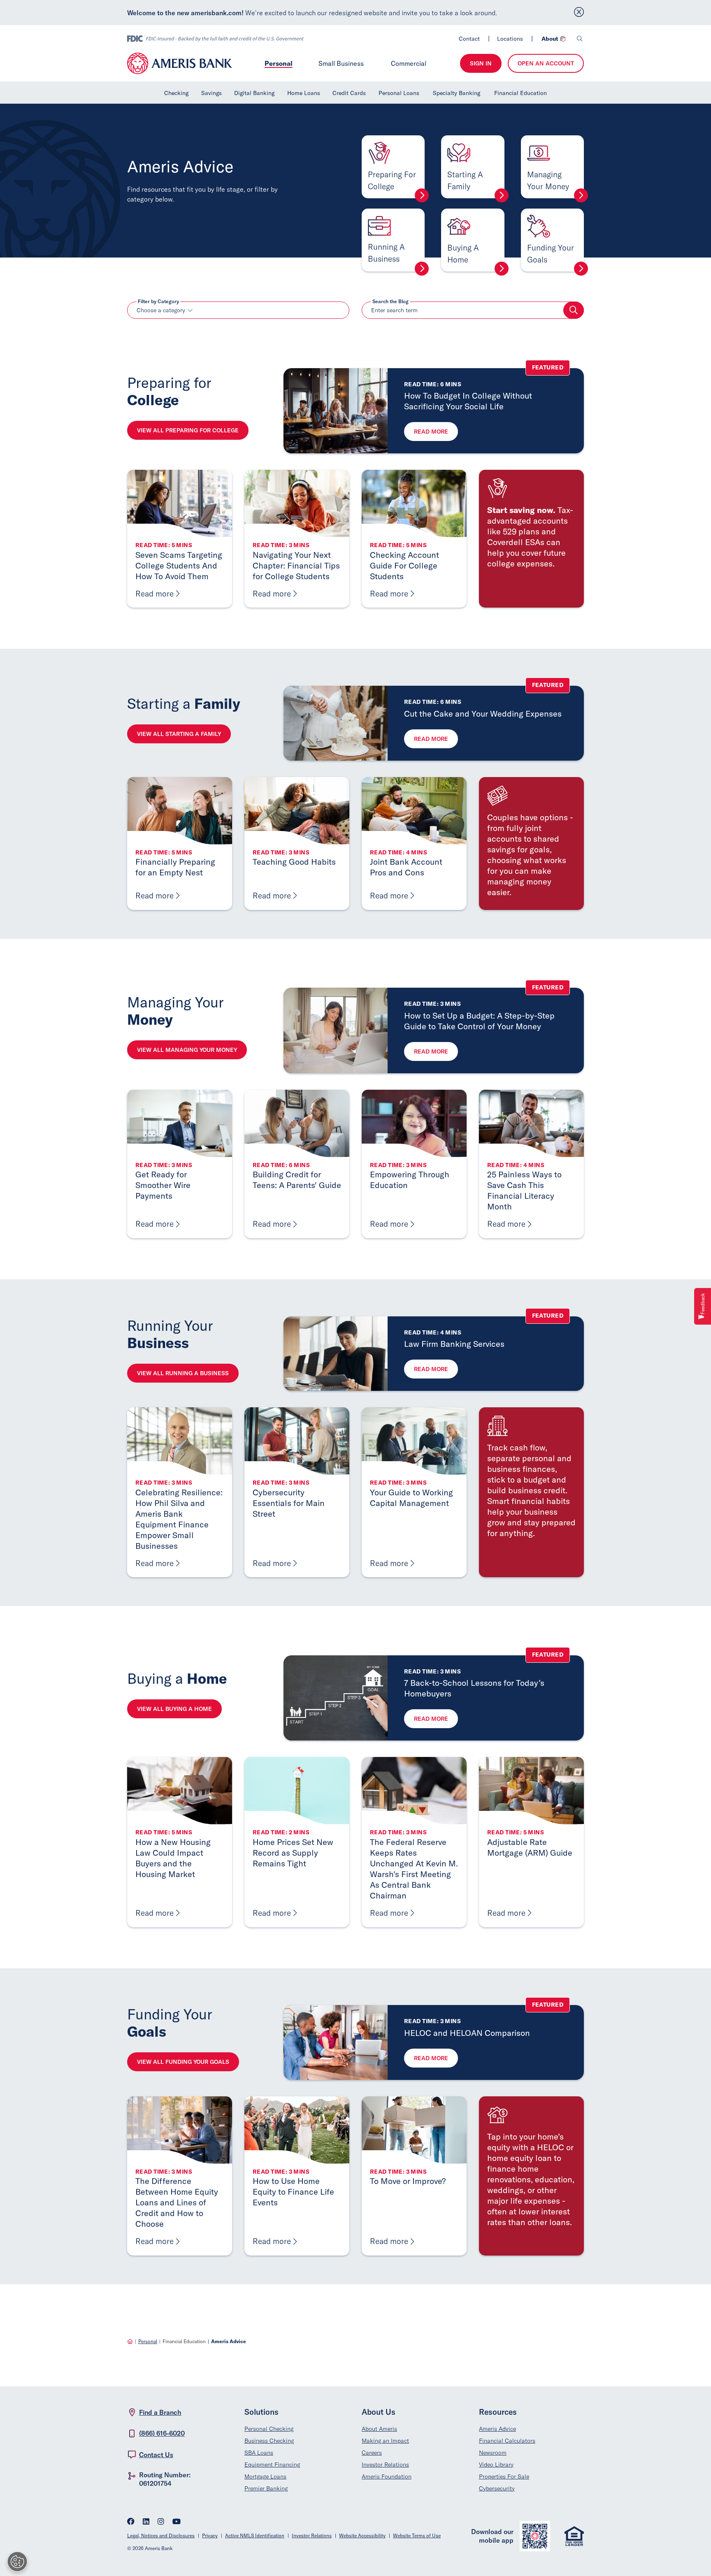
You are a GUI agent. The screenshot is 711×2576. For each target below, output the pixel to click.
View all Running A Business (183, 1373)
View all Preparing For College (188, 430)
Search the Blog (390, 302)
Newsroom (493, 2453)
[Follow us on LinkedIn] (146, 2522)
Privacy (210, 2535)
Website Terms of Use (417, 2535)
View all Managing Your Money (187, 1050)
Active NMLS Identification (255, 2535)
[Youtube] (177, 2522)
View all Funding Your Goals (183, 2062)
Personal (279, 63)
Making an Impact (385, 2441)
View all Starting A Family (179, 734)
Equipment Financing (272, 2465)
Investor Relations (385, 2465)
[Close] (579, 13)
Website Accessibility (362, 2535)
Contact (469, 39)
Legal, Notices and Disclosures (161, 2535)
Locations (510, 39)
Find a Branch (160, 2412)
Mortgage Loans (265, 2476)
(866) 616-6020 (162, 2433)
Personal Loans (399, 93)
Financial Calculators (507, 2441)
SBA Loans (259, 2453)
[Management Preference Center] (17, 2562)
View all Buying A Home (174, 1709)
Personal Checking (269, 2429)
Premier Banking (266, 2488)
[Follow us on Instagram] (161, 2522)
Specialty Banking (457, 93)
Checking (176, 93)
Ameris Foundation (387, 2476)
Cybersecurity (497, 2488)
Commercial (409, 63)
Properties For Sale (504, 2476)
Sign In (481, 63)
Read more (431, 432)
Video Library (496, 2465)
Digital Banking (254, 93)
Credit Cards (349, 93)
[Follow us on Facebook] (131, 2522)
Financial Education (520, 93)
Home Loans (304, 93)
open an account (546, 63)
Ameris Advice (497, 2429)
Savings (211, 93)
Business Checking (269, 2441)
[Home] (130, 2341)
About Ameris (379, 2429)
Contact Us (156, 2455)
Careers (372, 2453)
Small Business (341, 63)
